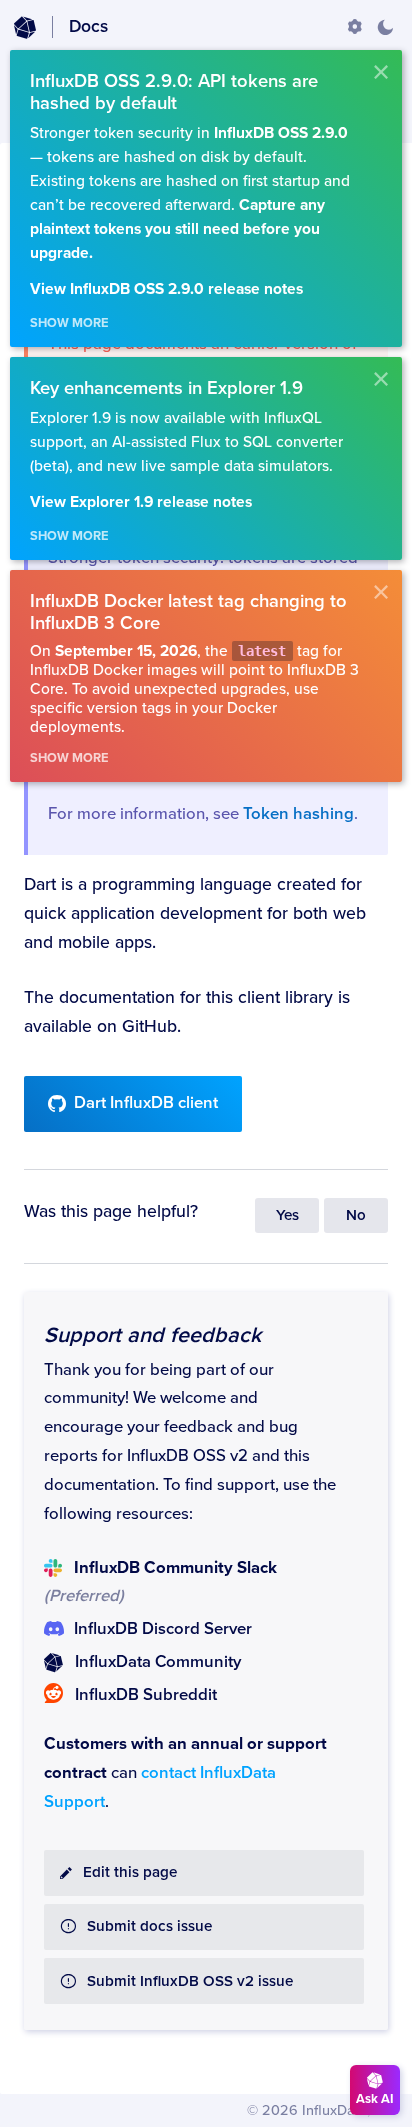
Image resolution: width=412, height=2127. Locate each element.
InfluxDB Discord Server (163, 1629)
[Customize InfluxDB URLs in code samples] (355, 27)
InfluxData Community (158, 1662)
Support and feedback (152, 1335)
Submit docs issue (149, 1926)
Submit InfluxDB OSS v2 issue (190, 1981)
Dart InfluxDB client (146, 1103)
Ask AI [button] (375, 2099)
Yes (287, 1215)
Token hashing (298, 814)
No (356, 1215)
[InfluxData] (25, 28)
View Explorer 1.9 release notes (141, 502)
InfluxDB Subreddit (146, 1695)
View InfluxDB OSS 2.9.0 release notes (166, 289)
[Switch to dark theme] (385, 27)
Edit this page (130, 1872)
